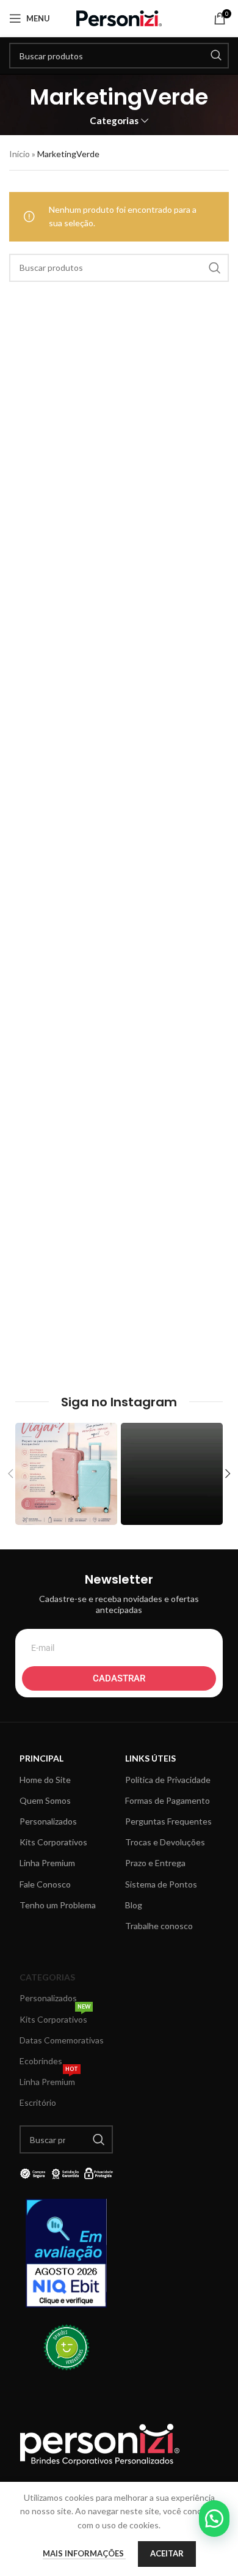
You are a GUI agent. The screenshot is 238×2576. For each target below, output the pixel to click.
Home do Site (45, 1780)
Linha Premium (47, 1863)
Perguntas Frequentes (168, 1821)
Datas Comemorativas (62, 2040)
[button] (214, 2519)
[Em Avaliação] (66, 2253)
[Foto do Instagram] (66, 1474)
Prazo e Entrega (155, 1863)
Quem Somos (45, 1800)
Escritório (38, 2102)
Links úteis (150, 1758)
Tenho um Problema (58, 1905)
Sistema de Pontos (161, 1884)
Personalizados (48, 1821)
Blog (134, 1905)
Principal (41, 1758)
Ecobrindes (41, 2061)
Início (20, 154)
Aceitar (167, 2553)
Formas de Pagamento (168, 1800)
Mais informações (84, 2553)
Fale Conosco (45, 1884)
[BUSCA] (216, 56)
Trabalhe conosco (159, 1926)
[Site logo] (119, 17)
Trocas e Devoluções (165, 1842)
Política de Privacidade (168, 1780)
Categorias (114, 121)
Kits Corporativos (53, 1842)
